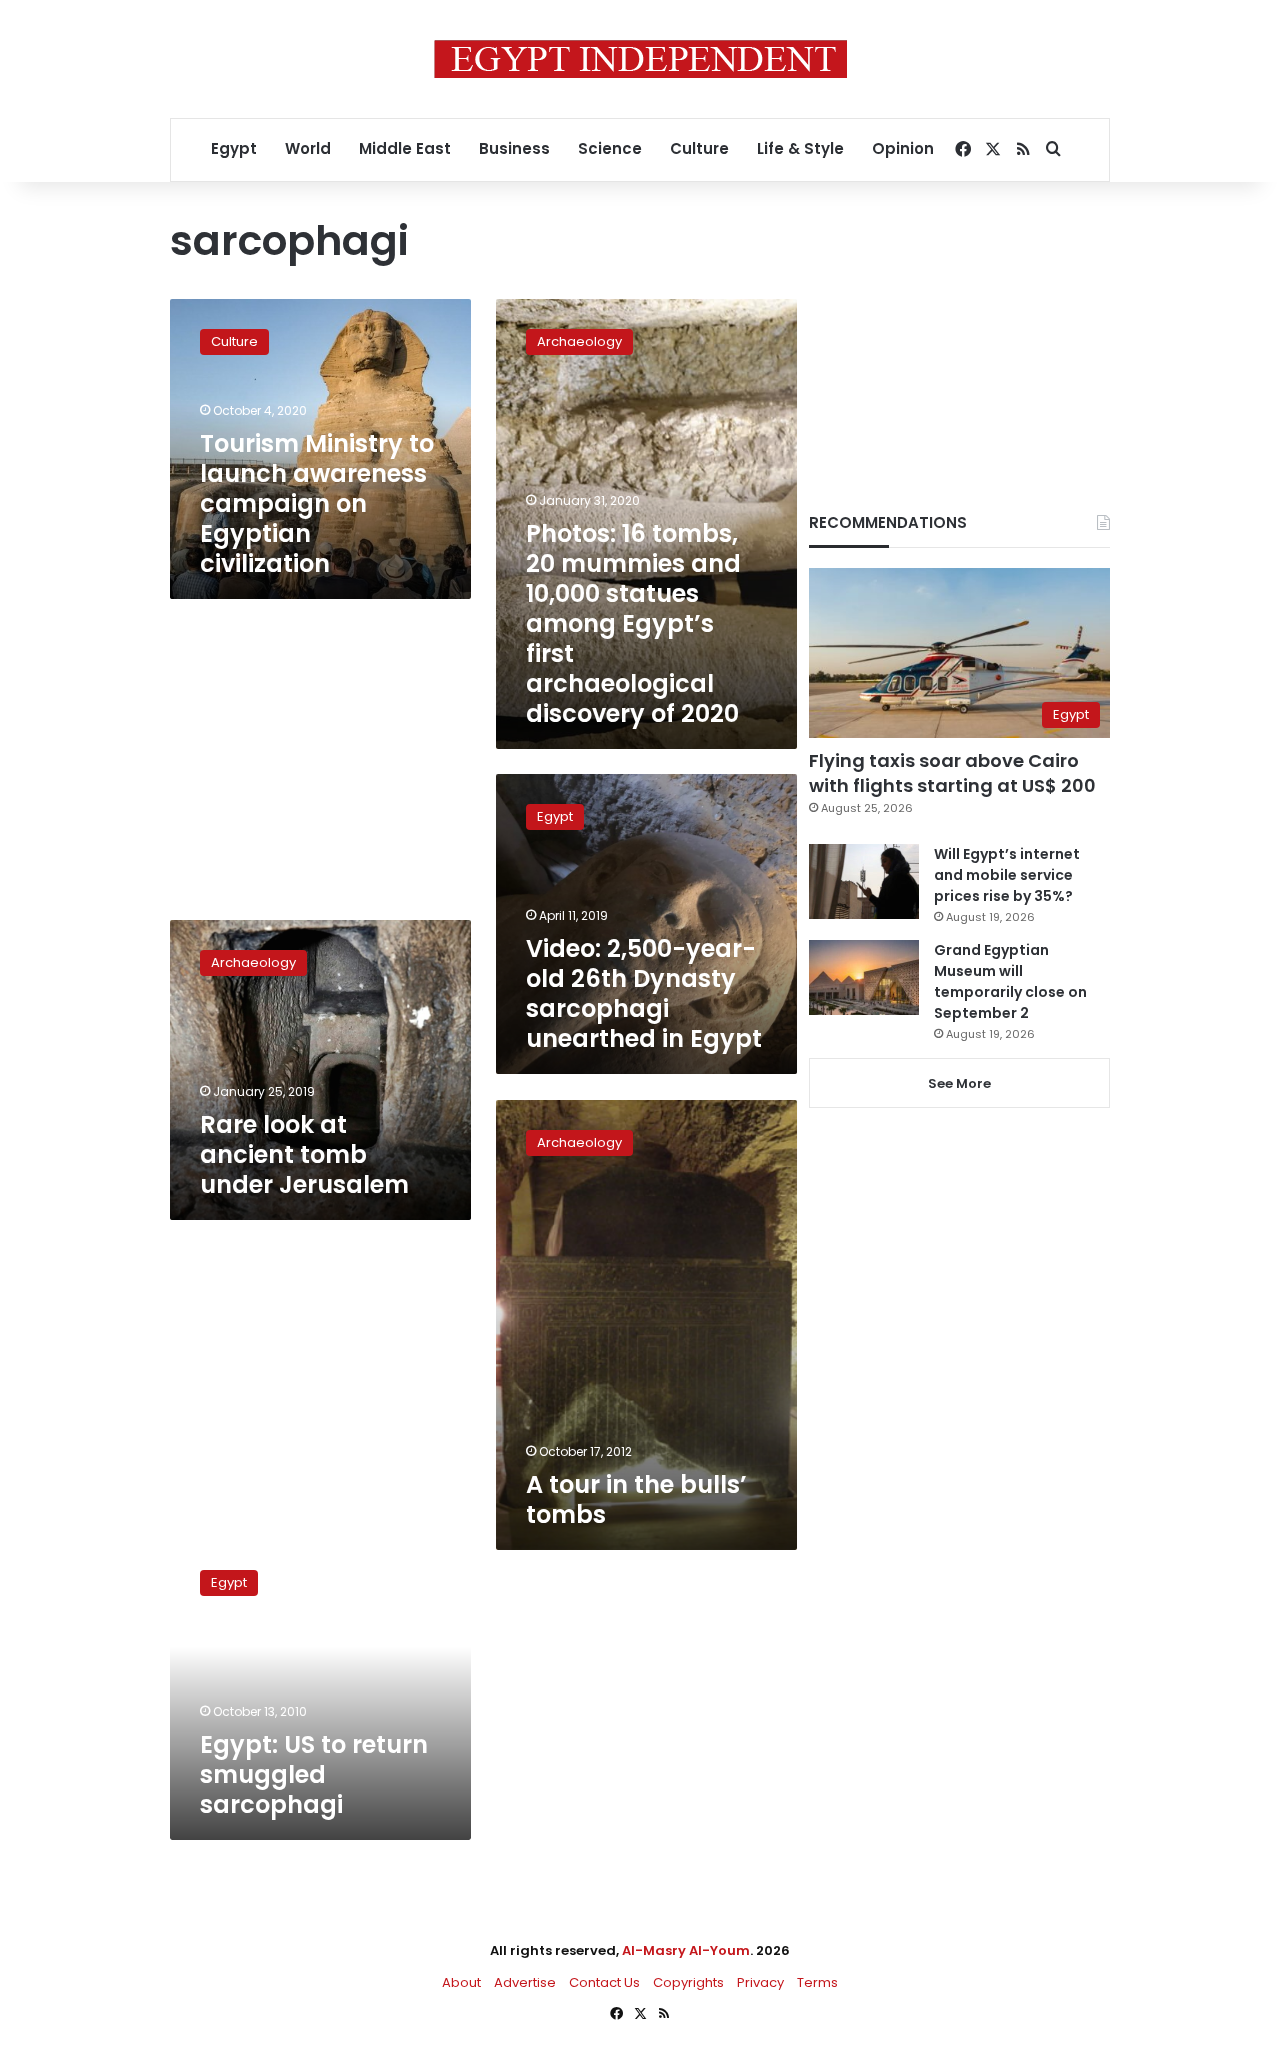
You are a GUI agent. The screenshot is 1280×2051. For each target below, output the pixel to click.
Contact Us (604, 1982)
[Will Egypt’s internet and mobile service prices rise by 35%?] (864, 881)
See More (959, 1083)
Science (610, 148)
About (461, 1982)
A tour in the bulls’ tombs (636, 1499)
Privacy (760, 1982)
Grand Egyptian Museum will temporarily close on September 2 (1010, 981)
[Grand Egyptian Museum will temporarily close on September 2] (864, 977)
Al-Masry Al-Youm (686, 1950)
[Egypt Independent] (640, 59)
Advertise (525, 1982)
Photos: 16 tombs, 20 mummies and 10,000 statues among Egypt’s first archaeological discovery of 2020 (633, 623)
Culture (699, 148)
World (308, 148)
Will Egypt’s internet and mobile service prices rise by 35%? (1007, 875)
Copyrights (688, 1982)
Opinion (903, 148)
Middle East (405, 148)
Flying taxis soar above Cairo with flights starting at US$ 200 (952, 773)
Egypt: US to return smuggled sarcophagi (314, 1774)
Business (514, 148)
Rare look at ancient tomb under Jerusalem (304, 1154)
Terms (817, 1982)
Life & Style (800, 148)
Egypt (234, 148)
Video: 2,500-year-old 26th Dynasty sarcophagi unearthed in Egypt (644, 993)
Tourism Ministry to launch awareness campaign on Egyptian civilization (317, 503)
